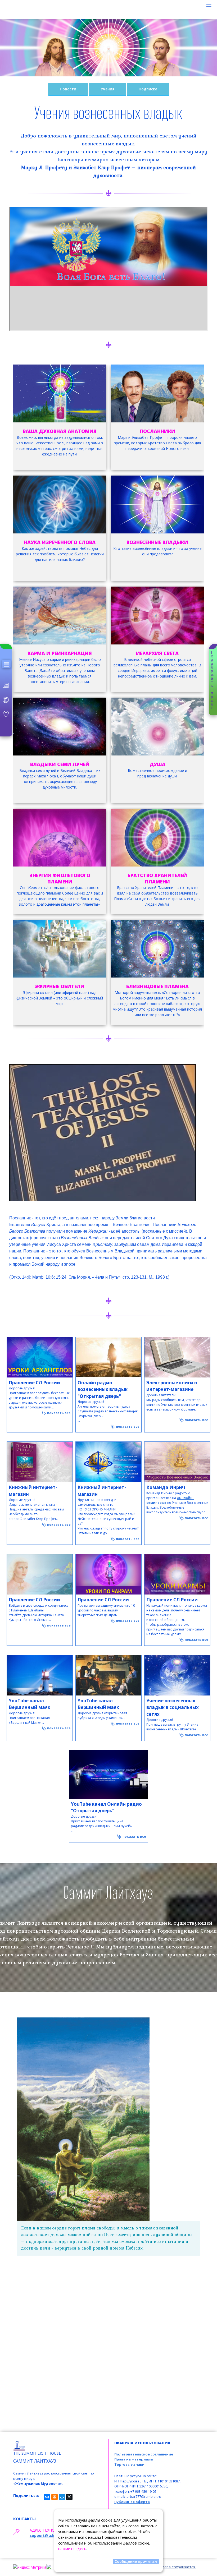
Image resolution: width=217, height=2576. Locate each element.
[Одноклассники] (55, 2497)
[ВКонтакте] (47, 2497)
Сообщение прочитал (136, 2561)
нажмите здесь (72, 2549)
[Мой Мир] (62, 2497)
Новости (68, 89)
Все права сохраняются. (174, 2567)
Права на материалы (134, 2459)
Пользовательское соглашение (144, 2454)
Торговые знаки (129, 2464)
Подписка (148, 89)
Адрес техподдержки (51, 2530)
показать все (58, 1413)
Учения (107, 89)
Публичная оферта (132, 2502)
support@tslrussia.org (51, 2535)
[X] (69, 2497)
